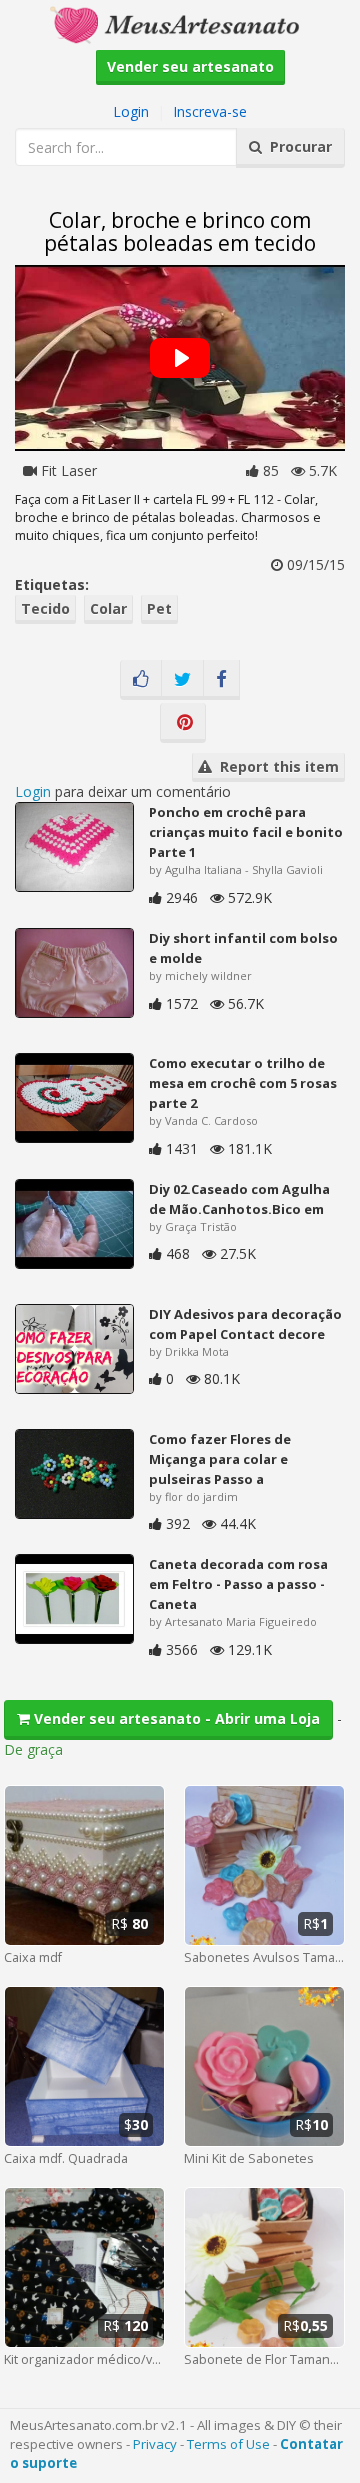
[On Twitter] (182, 680)
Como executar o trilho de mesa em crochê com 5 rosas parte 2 (243, 1083)
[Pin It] (183, 723)
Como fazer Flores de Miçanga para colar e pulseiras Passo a (220, 1459)
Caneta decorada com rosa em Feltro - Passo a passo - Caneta (238, 1584)
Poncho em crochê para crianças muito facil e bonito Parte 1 (246, 832)
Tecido (45, 608)
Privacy (155, 2444)
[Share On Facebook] (221, 680)
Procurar (297, 146)
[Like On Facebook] (141, 680)
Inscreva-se (210, 111)
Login (131, 111)
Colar (108, 608)
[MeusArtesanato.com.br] (180, 23)
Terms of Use (228, 2444)
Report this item (275, 766)
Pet (159, 608)
